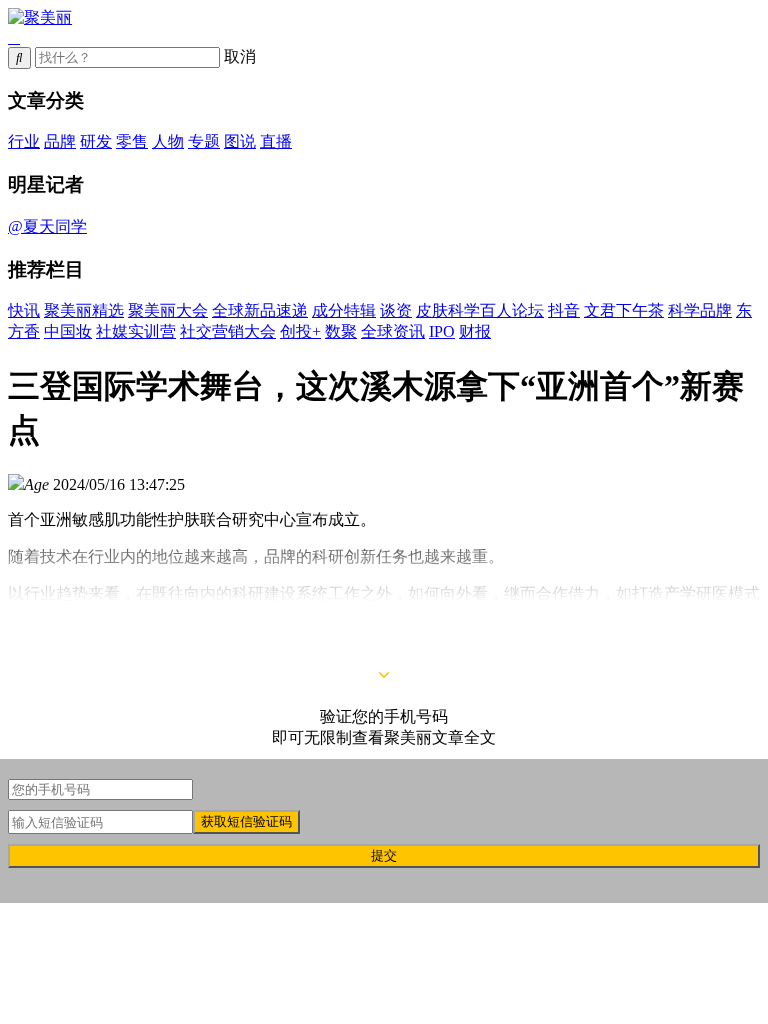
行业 (24, 141)
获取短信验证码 (246, 821)
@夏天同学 (47, 226)
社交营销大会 (228, 331)
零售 (132, 141)
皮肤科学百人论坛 (480, 310)
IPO (442, 331)
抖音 (564, 310)
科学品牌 (700, 310)
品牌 (60, 141)
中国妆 (68, 331)
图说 (240, 141)
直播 (276, 141)
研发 (96, 141)
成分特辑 (344, 310)
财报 (475, 331)
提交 (384, 855)
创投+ (300, 331)
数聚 (341, 331)
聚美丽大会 (168, 310)
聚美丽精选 (84, 310)
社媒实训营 (136, 331)
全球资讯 (393, 331)
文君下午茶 (624, 310)
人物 (168, 141)
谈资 (396, 310)
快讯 (24, 310)
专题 (204, 141)
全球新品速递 (260, 310)
